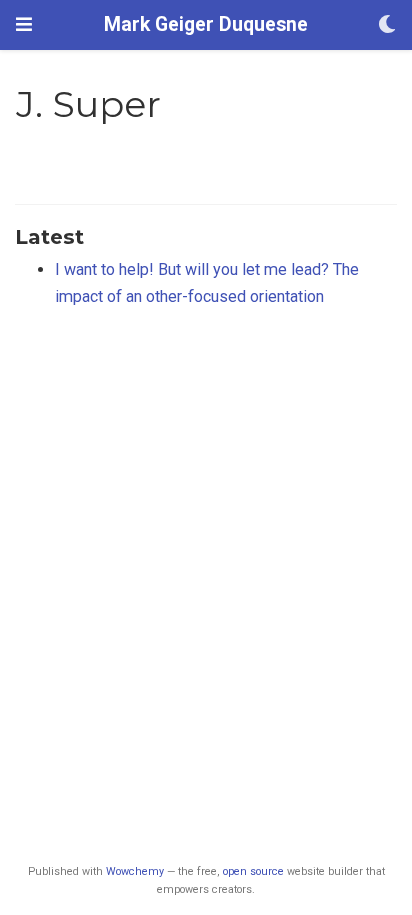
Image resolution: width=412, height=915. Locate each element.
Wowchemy (135, 871)
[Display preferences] (387, 25)
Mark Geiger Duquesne (206, 24)
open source (253, 871)
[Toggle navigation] (24, 24)
